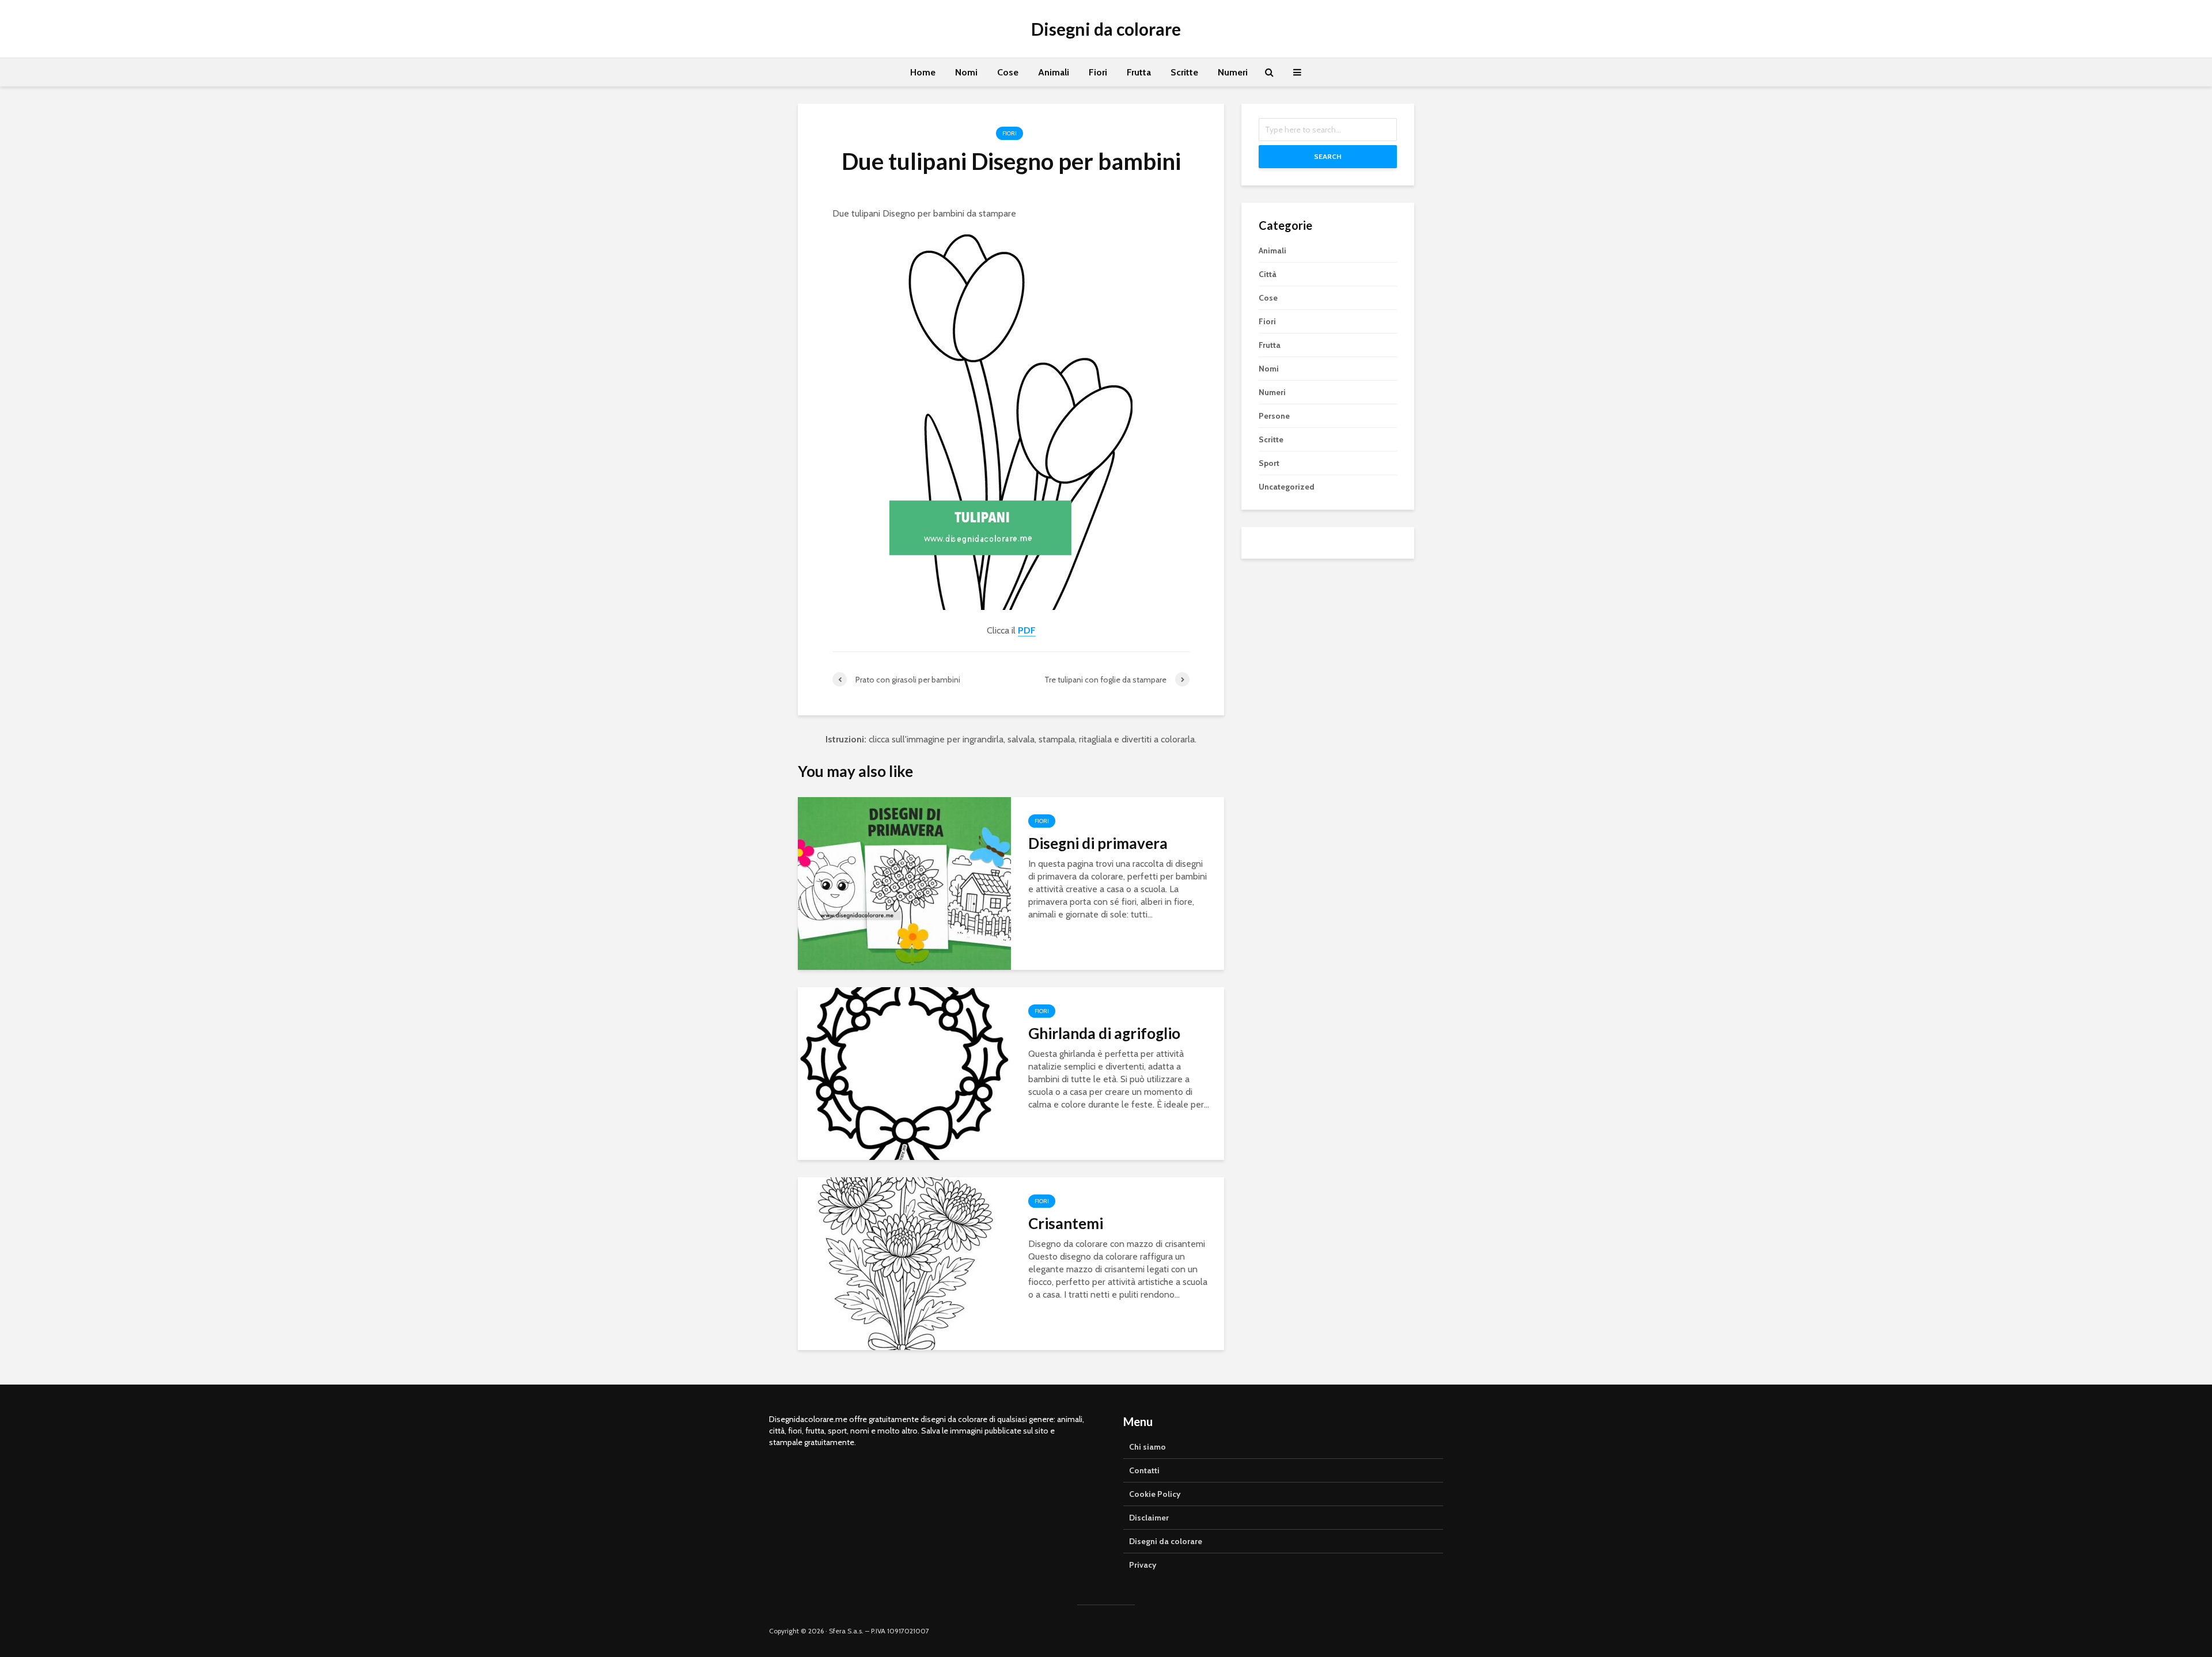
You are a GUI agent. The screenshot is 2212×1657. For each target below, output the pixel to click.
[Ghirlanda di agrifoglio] (904, 1073)
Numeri (1233, 72)
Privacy (1143, 1565)
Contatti (1144, 1470)
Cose (1008, 72)
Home (923, 72)
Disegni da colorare (1106, 29)
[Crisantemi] (904, 1263)
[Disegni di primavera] (904, 883)
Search (1328, 156)
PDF (1027, 630)
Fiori (1098, 72)
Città (1268, 274)
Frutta (1139, 72)
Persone (1274, 416)
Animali (1054, 72)
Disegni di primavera (1098, 843)
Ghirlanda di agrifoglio (1104, 1033)
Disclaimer (1149, 1518)
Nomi (966, 72)
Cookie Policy (1155, 1494)
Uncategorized (1287, 487)
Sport (1269, 463)
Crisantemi (1066, 1223)
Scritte (1184, 72)
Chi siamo (1147, 1447)
